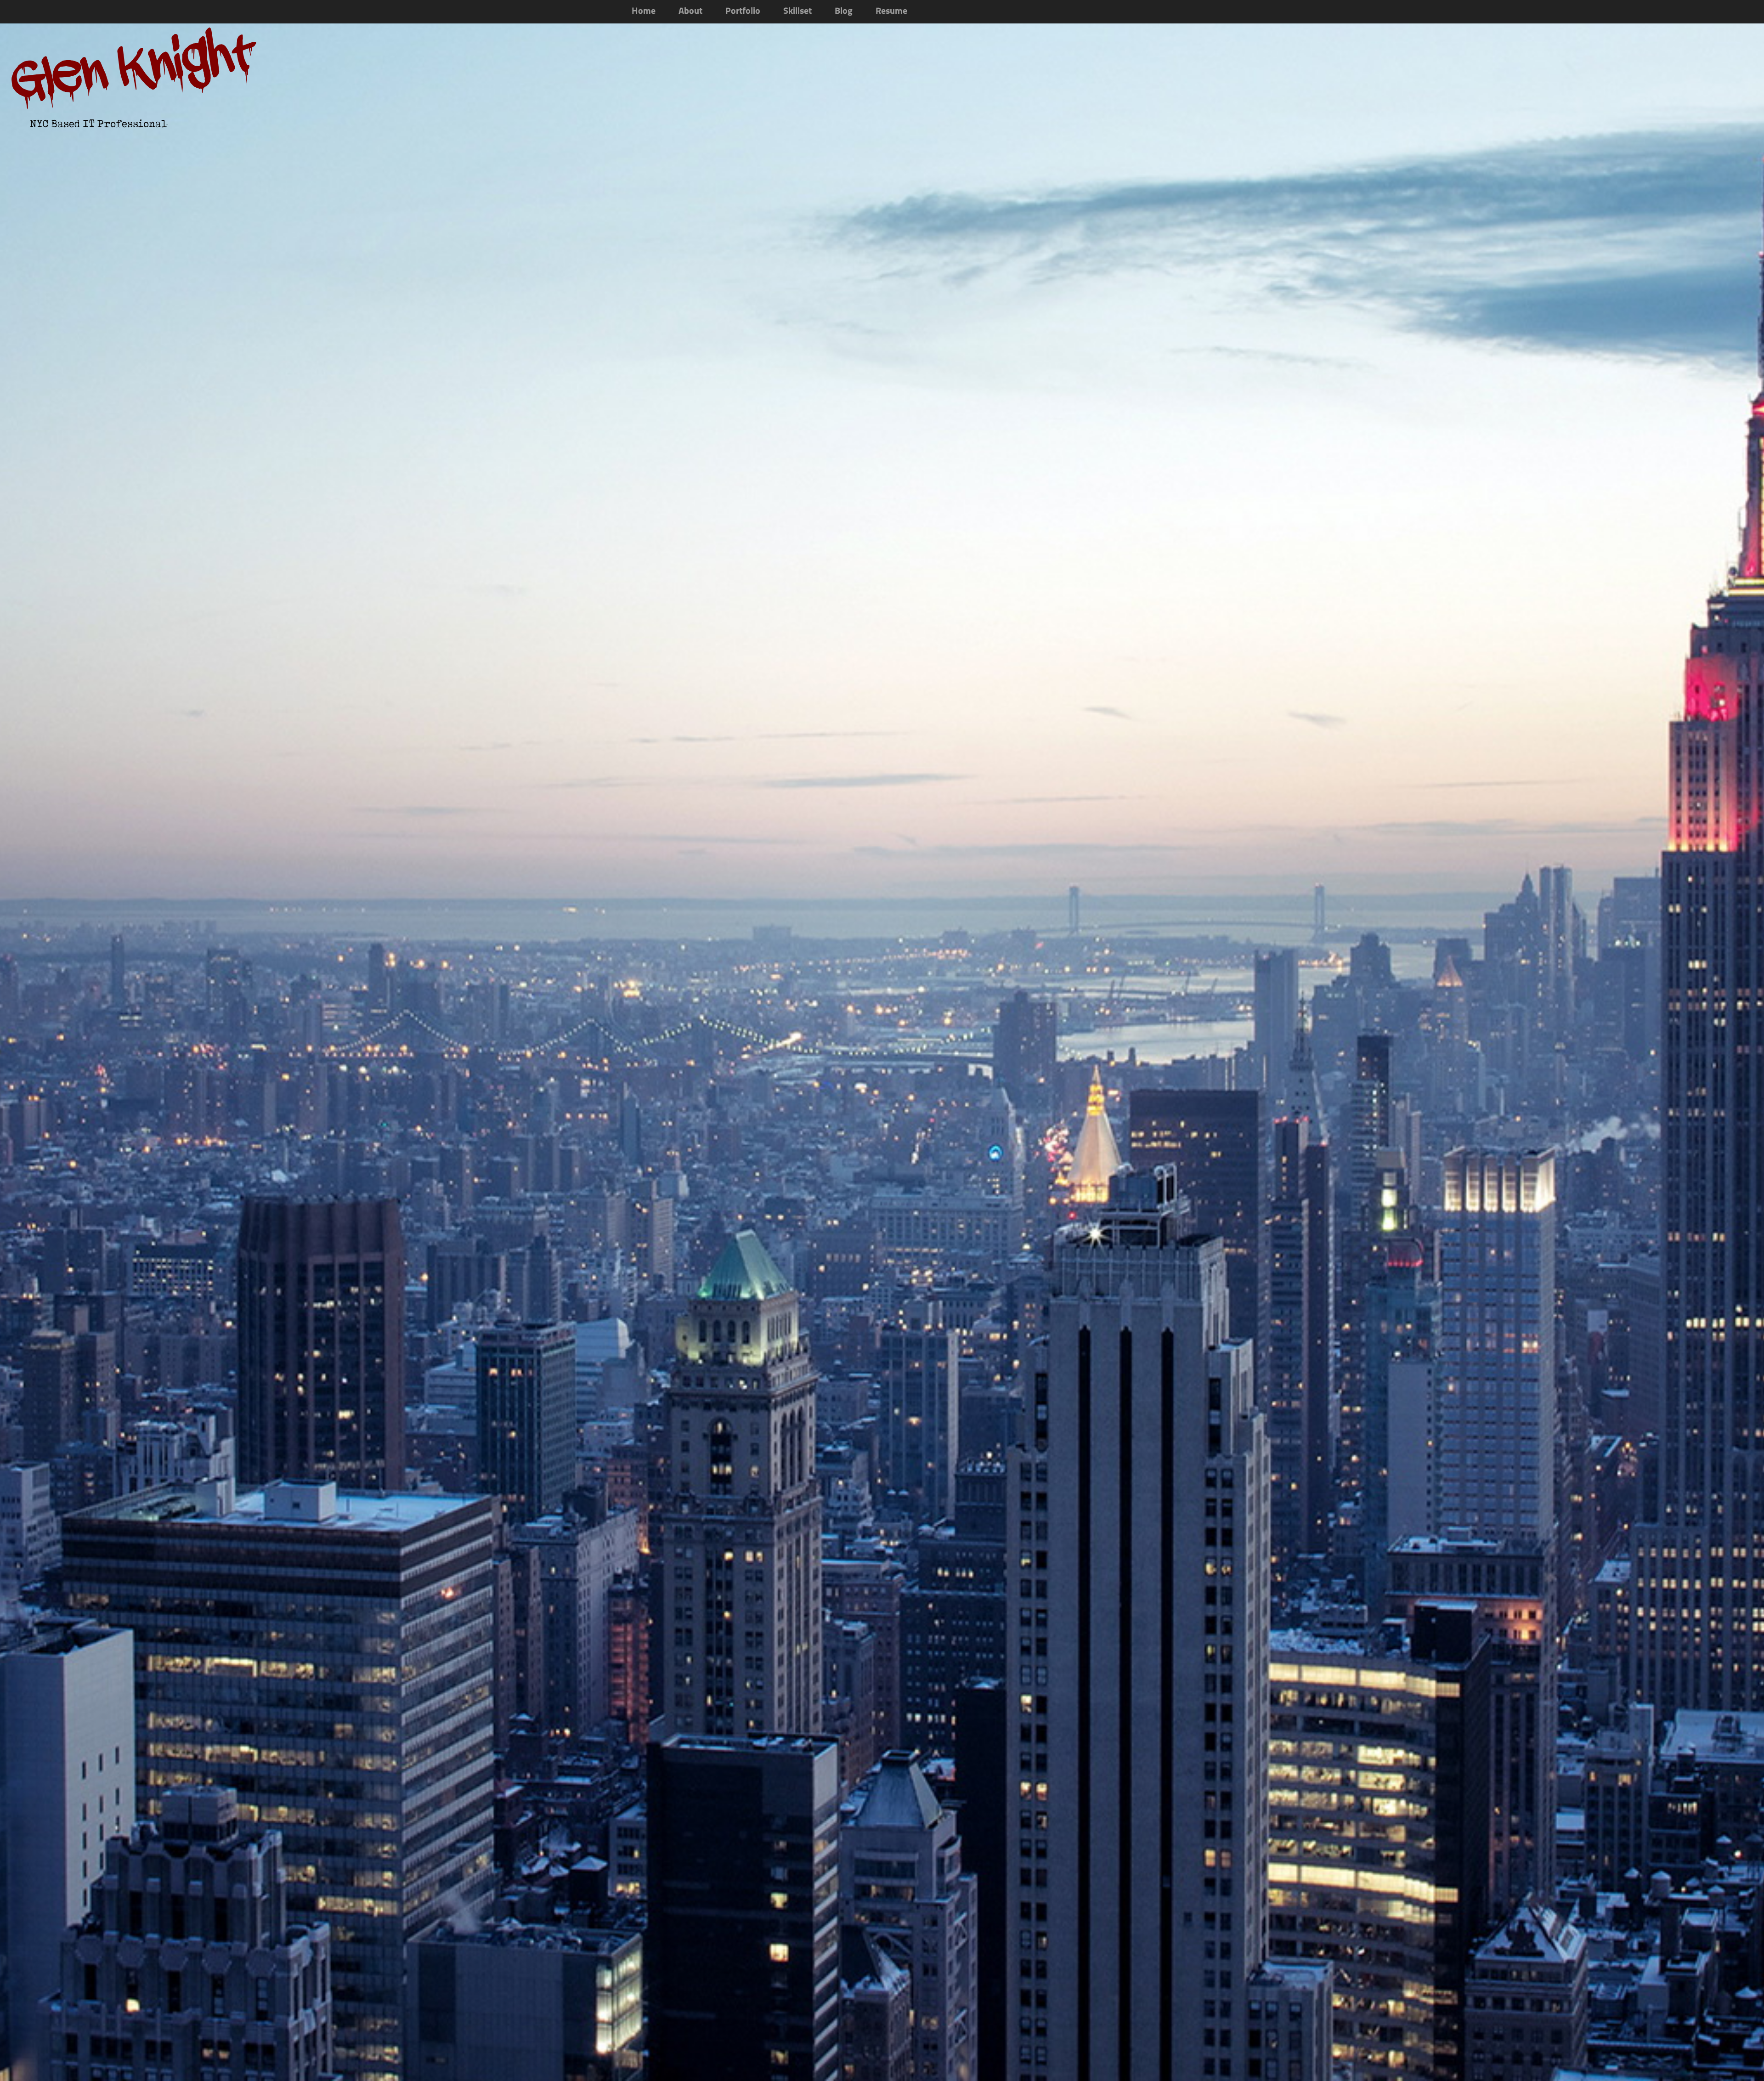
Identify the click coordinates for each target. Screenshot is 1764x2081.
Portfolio (743, 11)
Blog (844, 11)
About (690, 11)
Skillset (797, 11)
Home (644, 11)
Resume (891, 11)
